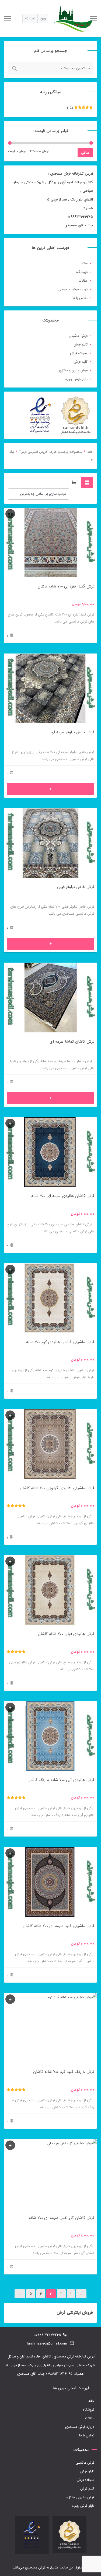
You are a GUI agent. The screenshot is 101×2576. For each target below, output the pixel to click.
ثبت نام (30, 18)
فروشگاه (82, 272)
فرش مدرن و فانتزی (73, 370)
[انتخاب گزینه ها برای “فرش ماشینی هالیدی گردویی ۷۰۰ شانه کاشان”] (10, 1415)
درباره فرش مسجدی (73, 289)
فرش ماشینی (78, 336)
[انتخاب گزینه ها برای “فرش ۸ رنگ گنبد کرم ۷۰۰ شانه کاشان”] (10, 1999)
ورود (43, 18)
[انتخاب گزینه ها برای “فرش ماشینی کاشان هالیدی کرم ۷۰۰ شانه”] (10, 1269)
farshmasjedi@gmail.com (47, 2344)
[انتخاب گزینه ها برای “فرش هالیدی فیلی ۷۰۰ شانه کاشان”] (10, 1561)
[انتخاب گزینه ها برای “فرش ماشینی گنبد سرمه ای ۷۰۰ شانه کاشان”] (10, 1853)
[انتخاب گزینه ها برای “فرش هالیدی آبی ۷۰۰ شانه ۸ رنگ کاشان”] (10, 1707)
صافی (85, 153)
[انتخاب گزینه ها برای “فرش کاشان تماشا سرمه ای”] (50, 1098)
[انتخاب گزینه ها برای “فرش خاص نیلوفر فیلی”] (50, 944)
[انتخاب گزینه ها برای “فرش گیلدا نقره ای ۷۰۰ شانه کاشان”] (10, 514)
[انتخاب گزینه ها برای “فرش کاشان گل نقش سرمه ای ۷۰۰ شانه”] (10, 2145)
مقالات (83, 281)
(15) (80, 109)
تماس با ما (80, 298)
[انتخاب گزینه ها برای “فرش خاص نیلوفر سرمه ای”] (50, 789)
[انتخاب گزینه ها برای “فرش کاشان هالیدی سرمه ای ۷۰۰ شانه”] (10, 1123)
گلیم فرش (81, 362)
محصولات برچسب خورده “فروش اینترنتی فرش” (51, 452)
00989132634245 (48, 2335)
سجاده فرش (79, 353)
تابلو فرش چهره (76, 379)
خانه (85, 263)
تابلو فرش (81, 345)
